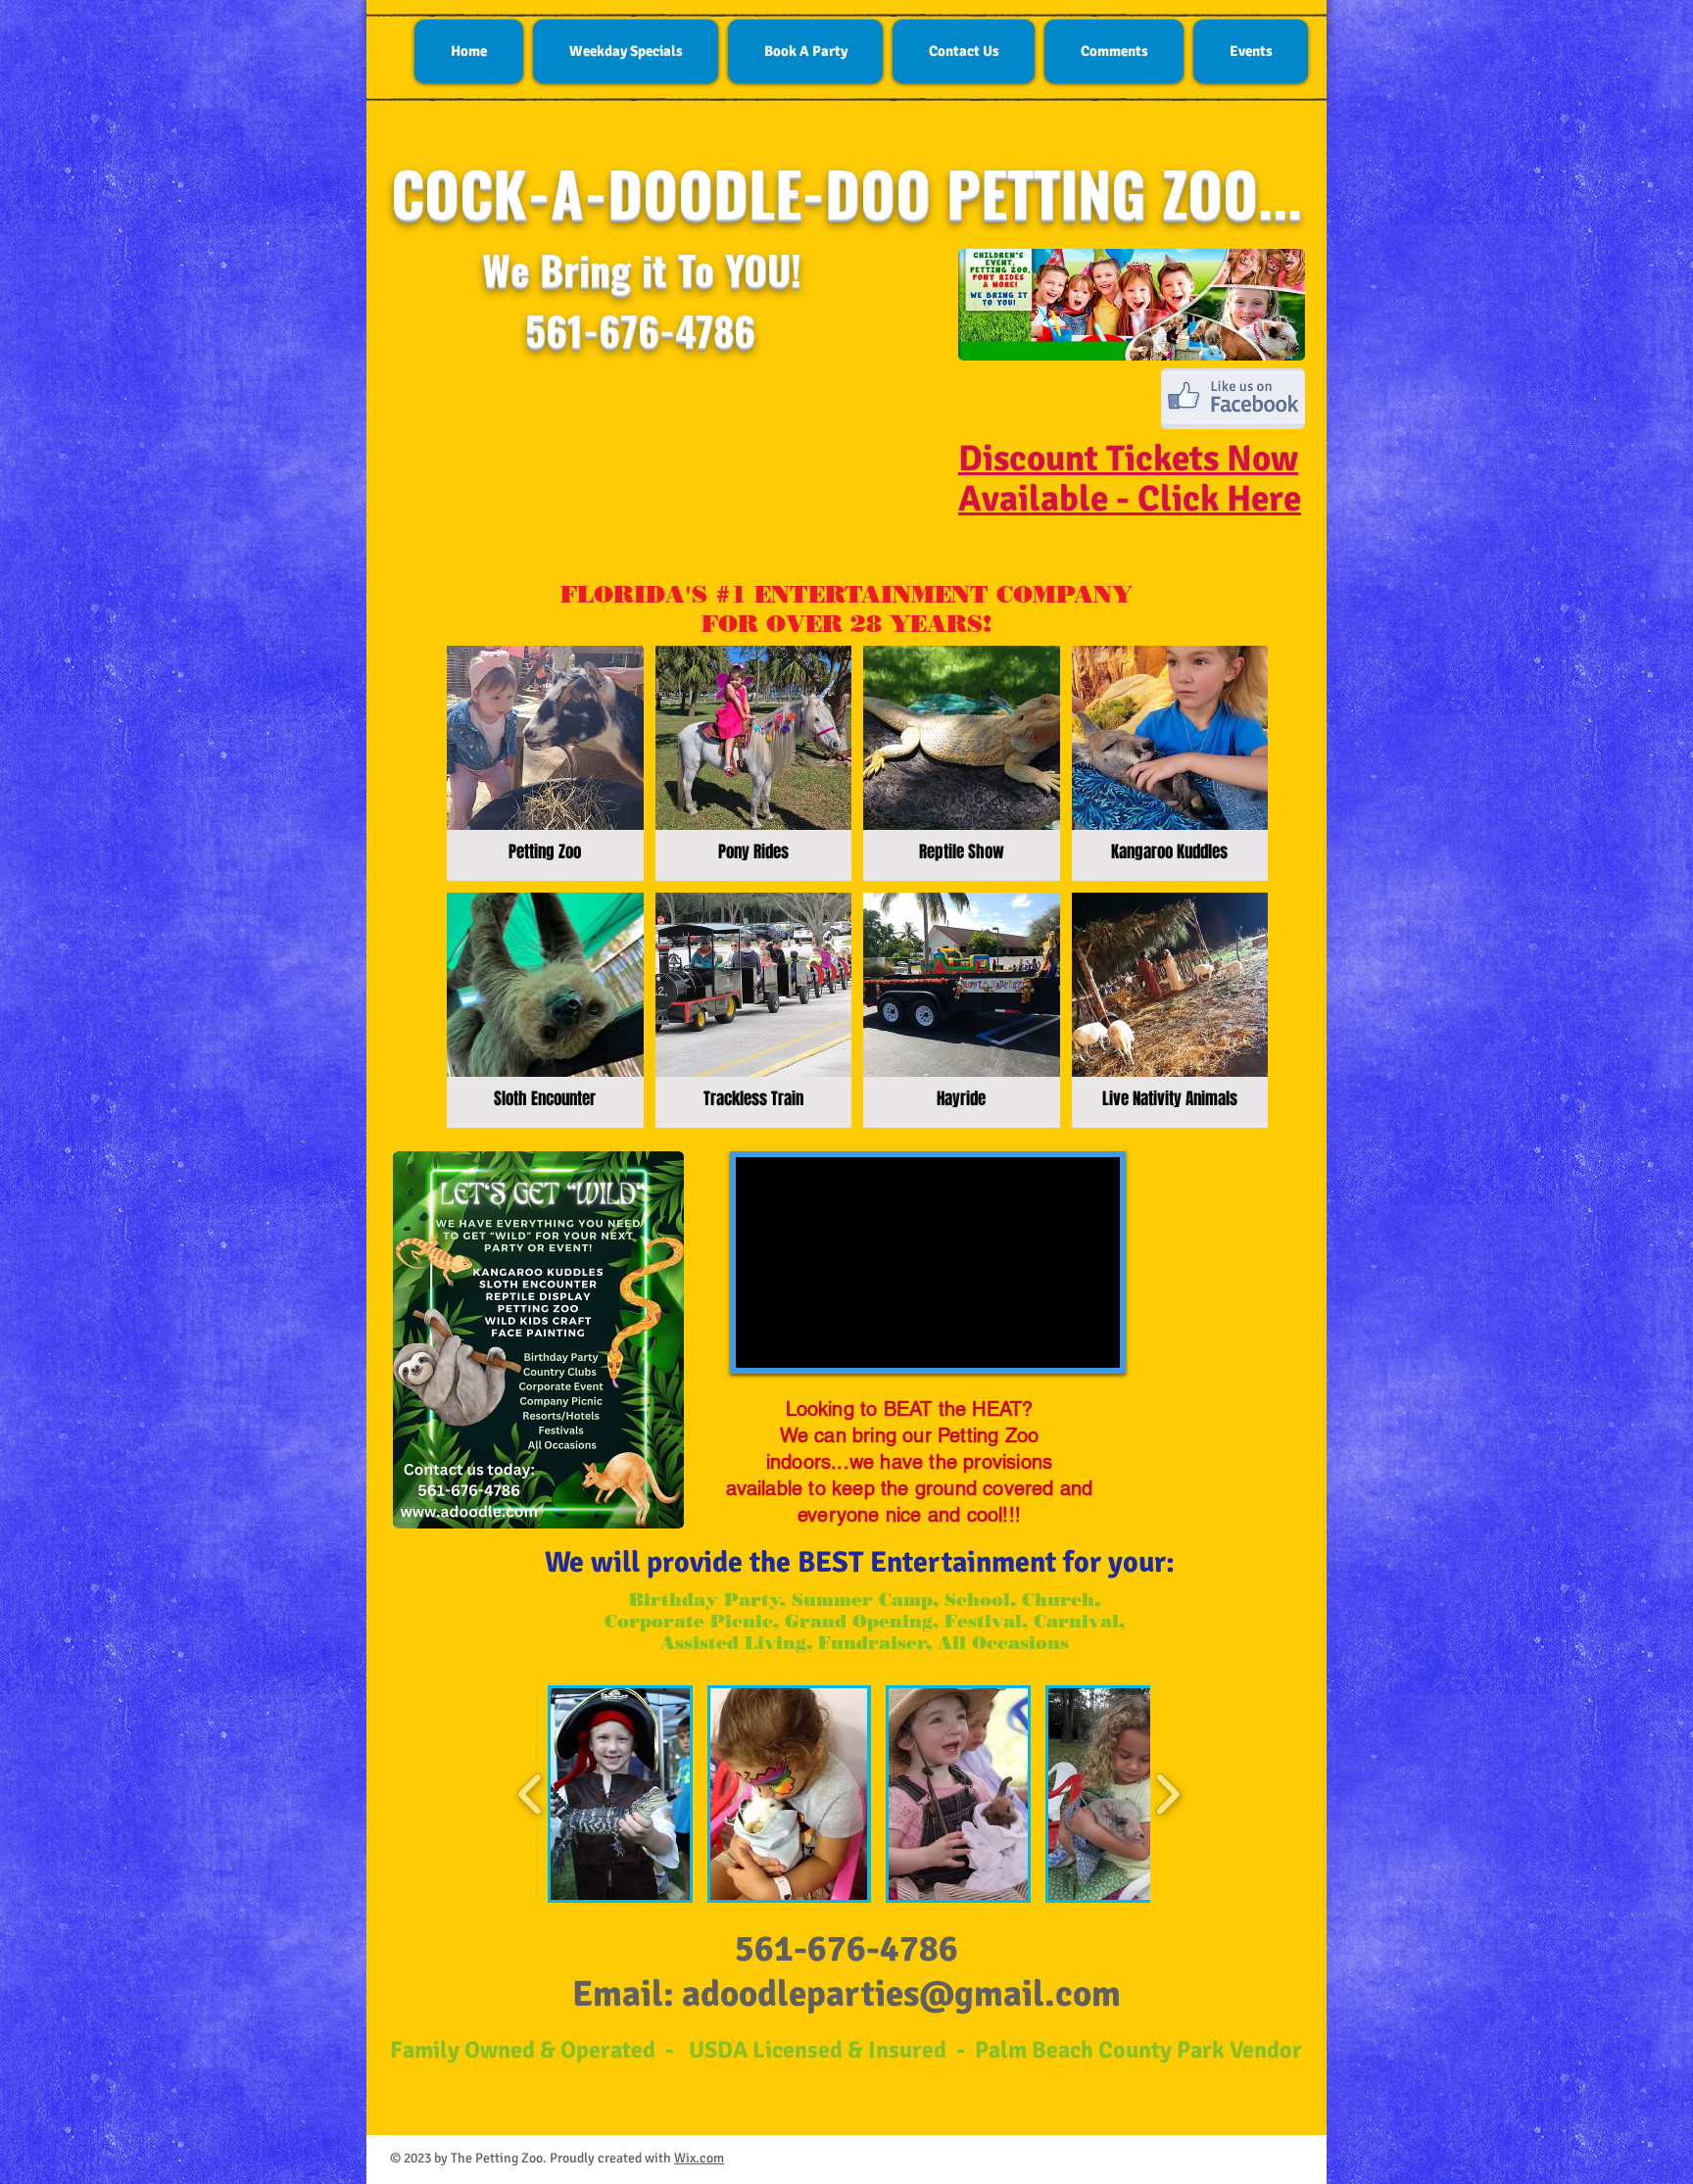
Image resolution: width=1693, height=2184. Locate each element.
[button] (620, 1794)
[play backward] (531, 1795)
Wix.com (699, 2158)
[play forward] (1167, 1795)
